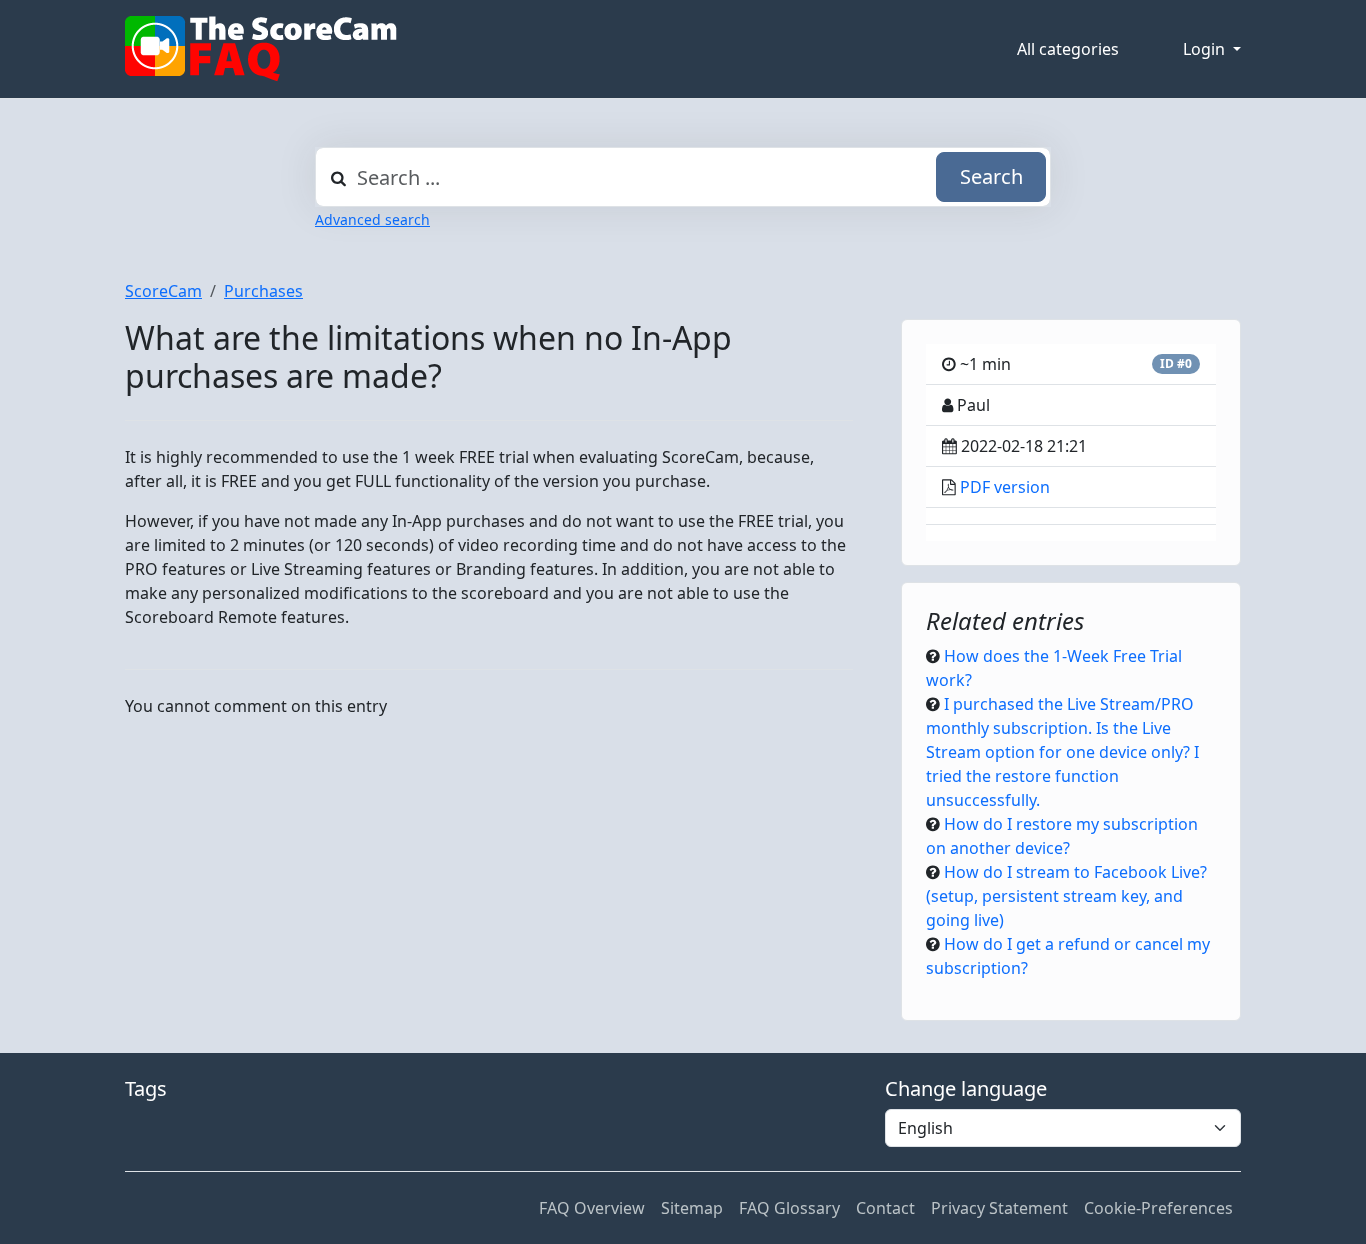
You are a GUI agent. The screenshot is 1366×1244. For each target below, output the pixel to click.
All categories (1068, 49)
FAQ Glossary (789, 1208)
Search (991, 176)
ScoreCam (163, 291)
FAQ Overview (592, 1208)
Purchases (263, 291)
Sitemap (692, 1208)
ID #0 (1176, 363)
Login (1206, 49)
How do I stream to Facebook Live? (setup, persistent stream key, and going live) (1066, 896)
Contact (885, 1208)
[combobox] (683, 177)
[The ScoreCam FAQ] (261, 49)
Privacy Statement (999, 1208)
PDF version (1005, 487)
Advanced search (372, 219)
